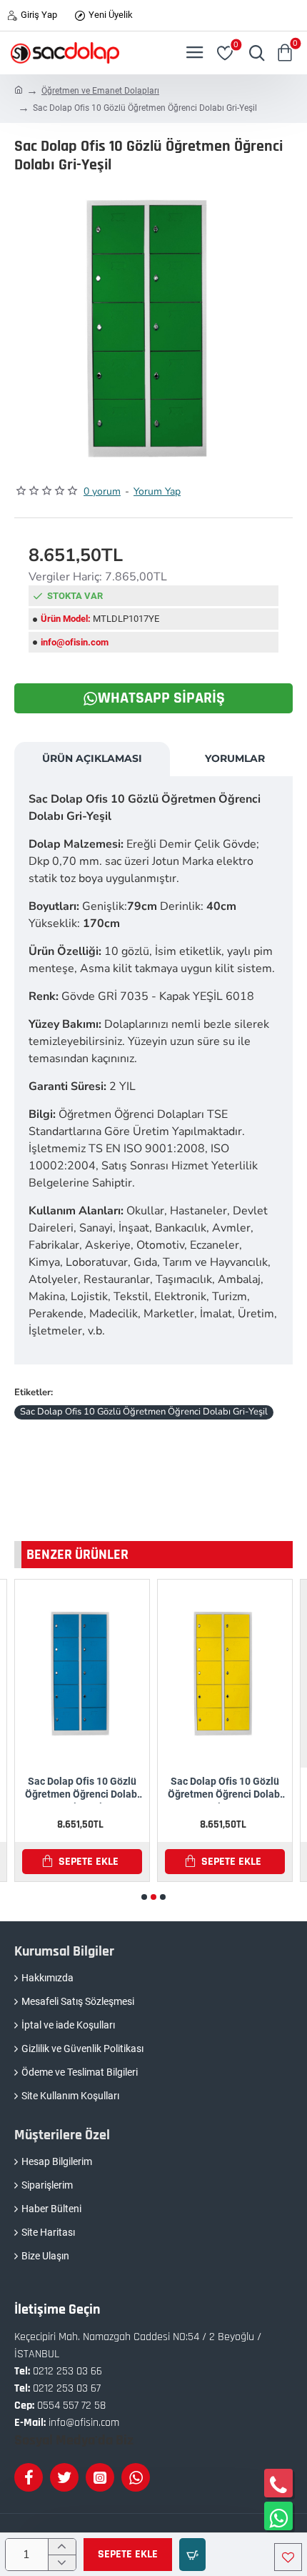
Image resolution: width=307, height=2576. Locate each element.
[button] (128, 2555)
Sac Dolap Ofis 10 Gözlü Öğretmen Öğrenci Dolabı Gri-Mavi (82, 1789)
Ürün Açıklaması (92, 758)
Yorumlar (235, 758)
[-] (62, 2562)
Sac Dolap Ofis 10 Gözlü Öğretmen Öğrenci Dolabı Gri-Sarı (225, 1789)
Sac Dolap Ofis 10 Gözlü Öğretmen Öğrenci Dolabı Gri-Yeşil (144, 1412)
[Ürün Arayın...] (253, 53)
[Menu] (195, 53)
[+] (62, 2547)
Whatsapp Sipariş (161, 698)
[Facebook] (29, 2477)
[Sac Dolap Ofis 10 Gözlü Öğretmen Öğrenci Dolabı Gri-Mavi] (82, 1674)
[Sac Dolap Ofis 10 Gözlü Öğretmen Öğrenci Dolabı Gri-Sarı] (225, 1674)
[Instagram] (100, 2477)
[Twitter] (64, 2477)
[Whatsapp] (136, 2477)
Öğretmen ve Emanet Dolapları (100, 91)
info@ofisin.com (75, 642)
